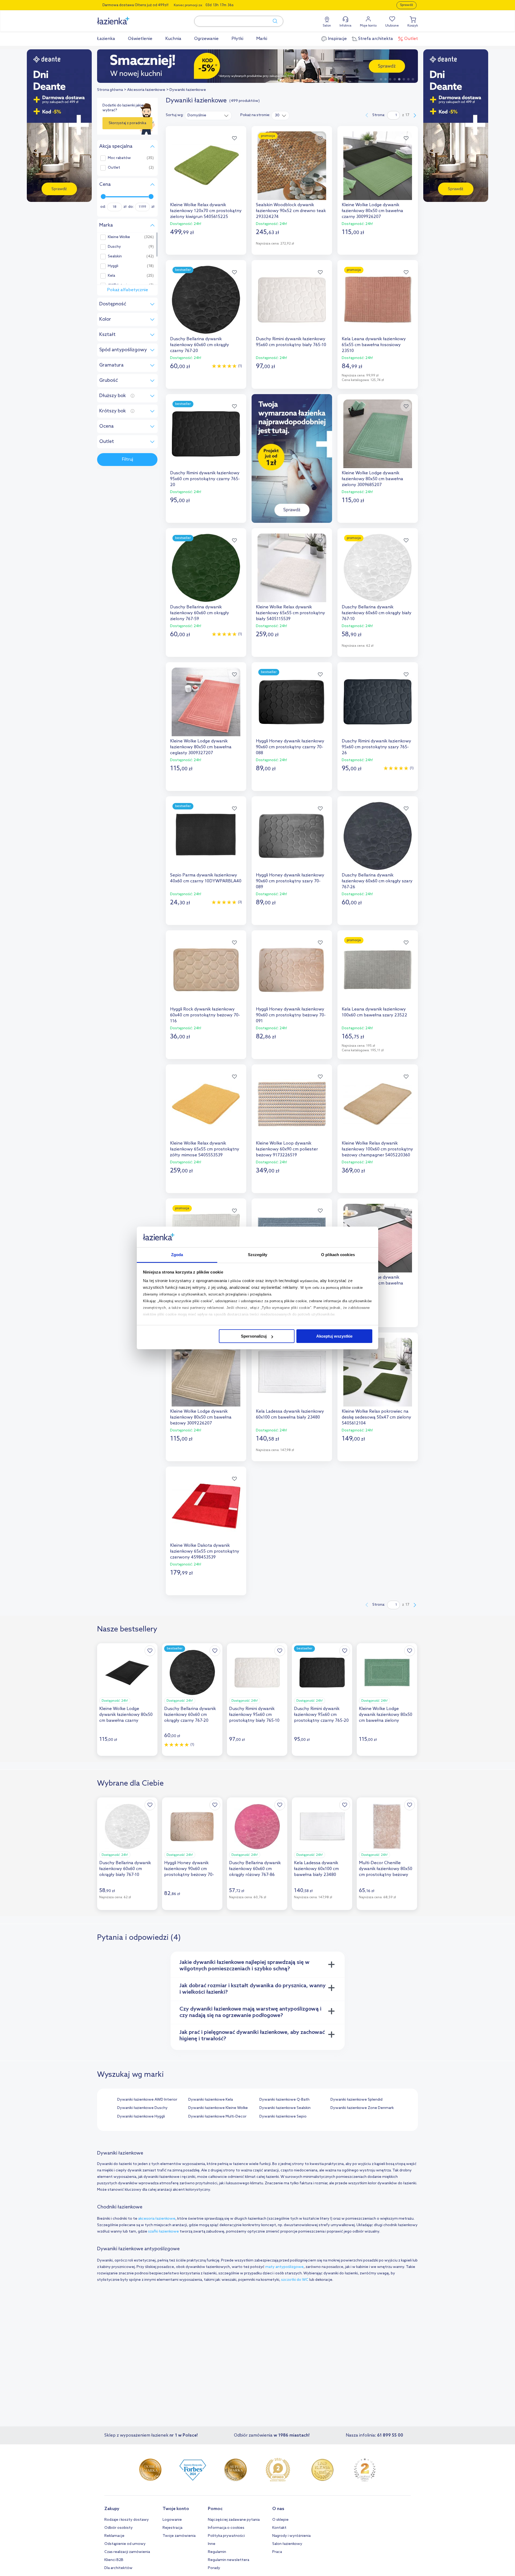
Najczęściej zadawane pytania (234, 2520)
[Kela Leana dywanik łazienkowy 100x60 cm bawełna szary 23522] (378, 970)
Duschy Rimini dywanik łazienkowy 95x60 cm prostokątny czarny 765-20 (205, 479)
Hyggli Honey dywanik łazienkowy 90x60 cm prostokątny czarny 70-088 (290, 747)
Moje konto (368, 26)
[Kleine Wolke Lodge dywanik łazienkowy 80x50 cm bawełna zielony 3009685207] (378, 434)
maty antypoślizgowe (284, 2267)
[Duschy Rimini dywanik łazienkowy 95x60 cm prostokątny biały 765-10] (292, 300)
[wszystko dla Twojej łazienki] (125, 18)
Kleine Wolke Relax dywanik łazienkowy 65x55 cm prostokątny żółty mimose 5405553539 (205, 1149)
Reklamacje (114, 2536)
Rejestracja (172, 2528)
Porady (214, 2568)
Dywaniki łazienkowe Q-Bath (284, 2100)
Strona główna (110, 90)
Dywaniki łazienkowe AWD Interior (147, 2100)
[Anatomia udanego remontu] (257, 66)
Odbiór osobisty (119, 2528)
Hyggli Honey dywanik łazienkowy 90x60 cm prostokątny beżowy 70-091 (291, 1015)
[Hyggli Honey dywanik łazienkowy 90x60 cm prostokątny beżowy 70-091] (292, 970)
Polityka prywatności (226, 2536)
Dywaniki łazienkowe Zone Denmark (362, 2108)
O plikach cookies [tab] (338, 1255)
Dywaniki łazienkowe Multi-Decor (217, 2117)
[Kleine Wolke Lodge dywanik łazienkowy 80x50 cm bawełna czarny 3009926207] (378, 166)
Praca (277, 2552)
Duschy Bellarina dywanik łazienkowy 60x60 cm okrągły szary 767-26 (377, 881)
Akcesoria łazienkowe (146, 90)
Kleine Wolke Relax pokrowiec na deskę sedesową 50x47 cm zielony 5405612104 (376, 1417)
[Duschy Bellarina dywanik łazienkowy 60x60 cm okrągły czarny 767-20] (206, 300)
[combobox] (208, 115)
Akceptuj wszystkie (334, 1336)
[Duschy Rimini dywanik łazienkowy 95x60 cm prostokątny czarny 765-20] (206, 434)
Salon (327, 26)
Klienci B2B (114, 2560)
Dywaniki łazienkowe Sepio (283, 2117)
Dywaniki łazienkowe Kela (211, 2100)
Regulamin (217, 2552)
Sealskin (115, 257)
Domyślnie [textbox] (197, 115)
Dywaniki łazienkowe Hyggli (141, 2117)
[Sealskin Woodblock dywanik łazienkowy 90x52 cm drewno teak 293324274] (292, 166)
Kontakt (279, 2528)
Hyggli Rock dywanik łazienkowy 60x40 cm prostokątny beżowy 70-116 (205, 1015)
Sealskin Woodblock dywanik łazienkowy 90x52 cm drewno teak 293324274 (291, 211)
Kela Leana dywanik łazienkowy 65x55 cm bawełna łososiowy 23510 (374, 345)
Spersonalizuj (254, 1336)
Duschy (114, 247)
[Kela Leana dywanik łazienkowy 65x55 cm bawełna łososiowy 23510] (378, 300)
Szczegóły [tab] (258, 1255)
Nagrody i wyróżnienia (291, 2536)
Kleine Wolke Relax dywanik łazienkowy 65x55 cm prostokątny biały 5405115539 (290, 613)
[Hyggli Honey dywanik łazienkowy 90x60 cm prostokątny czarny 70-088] (292, 702)
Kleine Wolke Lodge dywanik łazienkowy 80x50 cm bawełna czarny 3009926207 (372, 211)
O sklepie (280, 2520)
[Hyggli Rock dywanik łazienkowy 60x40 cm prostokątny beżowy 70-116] (206, 970)
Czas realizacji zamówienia (127, 2552)
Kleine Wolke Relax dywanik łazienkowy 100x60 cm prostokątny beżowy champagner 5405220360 (377, 1149)
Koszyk (413, 26)
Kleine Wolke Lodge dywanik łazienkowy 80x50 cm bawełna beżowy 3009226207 (201, 1417)
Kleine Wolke (119, 237)
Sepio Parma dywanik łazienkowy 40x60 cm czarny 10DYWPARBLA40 (206, 878)
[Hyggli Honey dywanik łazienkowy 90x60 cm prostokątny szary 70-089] (292, 836)
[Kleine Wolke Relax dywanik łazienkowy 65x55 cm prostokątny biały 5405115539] (292, 568)
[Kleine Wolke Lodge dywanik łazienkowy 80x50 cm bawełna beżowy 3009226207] (206, 1372)
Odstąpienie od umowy (125, 2544)
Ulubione (392, 26)
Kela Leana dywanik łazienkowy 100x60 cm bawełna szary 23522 (374, 1012)
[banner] (59, 126)
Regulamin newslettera (229, 2560)
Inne (212, 2544)
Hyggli (113, 266)
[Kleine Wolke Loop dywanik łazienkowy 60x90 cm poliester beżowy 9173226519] (292, 1104)
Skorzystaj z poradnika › (127, 125)
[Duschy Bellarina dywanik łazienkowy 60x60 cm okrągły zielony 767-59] (206, 568)
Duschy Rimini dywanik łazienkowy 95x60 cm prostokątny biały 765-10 (291, 342)
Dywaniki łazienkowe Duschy (142, 2108)
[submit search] (273, 21)
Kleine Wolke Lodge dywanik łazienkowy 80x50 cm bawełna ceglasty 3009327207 (201, 747)
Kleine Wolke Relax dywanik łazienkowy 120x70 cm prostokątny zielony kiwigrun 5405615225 (206, 211)
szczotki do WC (295, 2280)
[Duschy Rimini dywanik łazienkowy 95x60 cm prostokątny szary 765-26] (378, 702)
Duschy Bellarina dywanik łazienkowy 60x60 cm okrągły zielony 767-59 (200, 613)
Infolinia (345, 26)
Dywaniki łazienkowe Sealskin (285, 2108)
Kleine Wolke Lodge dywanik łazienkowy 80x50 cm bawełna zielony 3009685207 (372, 479)
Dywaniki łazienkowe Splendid (356, 2100)
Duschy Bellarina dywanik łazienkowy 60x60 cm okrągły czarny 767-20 (200, 345)
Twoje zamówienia (179, 2536)
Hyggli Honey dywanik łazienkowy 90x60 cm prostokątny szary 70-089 (290, 881)
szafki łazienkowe (163, 2232)
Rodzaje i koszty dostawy (127, 2520)
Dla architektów (118, 2568)
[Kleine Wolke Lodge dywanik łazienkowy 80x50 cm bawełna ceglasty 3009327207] (206, 702)
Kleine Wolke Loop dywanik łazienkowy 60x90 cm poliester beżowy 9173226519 (287, 1149)
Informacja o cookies (226, 2528)
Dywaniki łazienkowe (188, 90)
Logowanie (172, 2520)
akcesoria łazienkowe (157, 2219)
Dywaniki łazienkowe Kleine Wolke (218, 2108)
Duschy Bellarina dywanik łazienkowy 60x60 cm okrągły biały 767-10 (377, 613)
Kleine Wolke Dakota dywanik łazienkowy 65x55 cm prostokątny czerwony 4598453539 (205, 1551)
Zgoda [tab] (177, 1255)
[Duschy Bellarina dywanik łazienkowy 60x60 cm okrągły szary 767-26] (378, 836)
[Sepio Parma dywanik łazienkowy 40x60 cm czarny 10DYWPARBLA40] (206, 836)
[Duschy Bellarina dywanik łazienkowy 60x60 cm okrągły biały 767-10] (378, 568)
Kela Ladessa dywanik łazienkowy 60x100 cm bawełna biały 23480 (290, 1414)
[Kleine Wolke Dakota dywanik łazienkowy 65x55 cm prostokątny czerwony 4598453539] (206, 1506)
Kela (111, 276)
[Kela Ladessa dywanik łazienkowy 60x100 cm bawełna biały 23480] (292, 1372)
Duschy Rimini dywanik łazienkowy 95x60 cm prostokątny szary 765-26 (376, 747)
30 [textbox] (277, 115)
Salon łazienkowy (287, 2544)
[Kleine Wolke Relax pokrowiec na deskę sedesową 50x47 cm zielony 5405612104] (378, 1372)
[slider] (103, 197)
